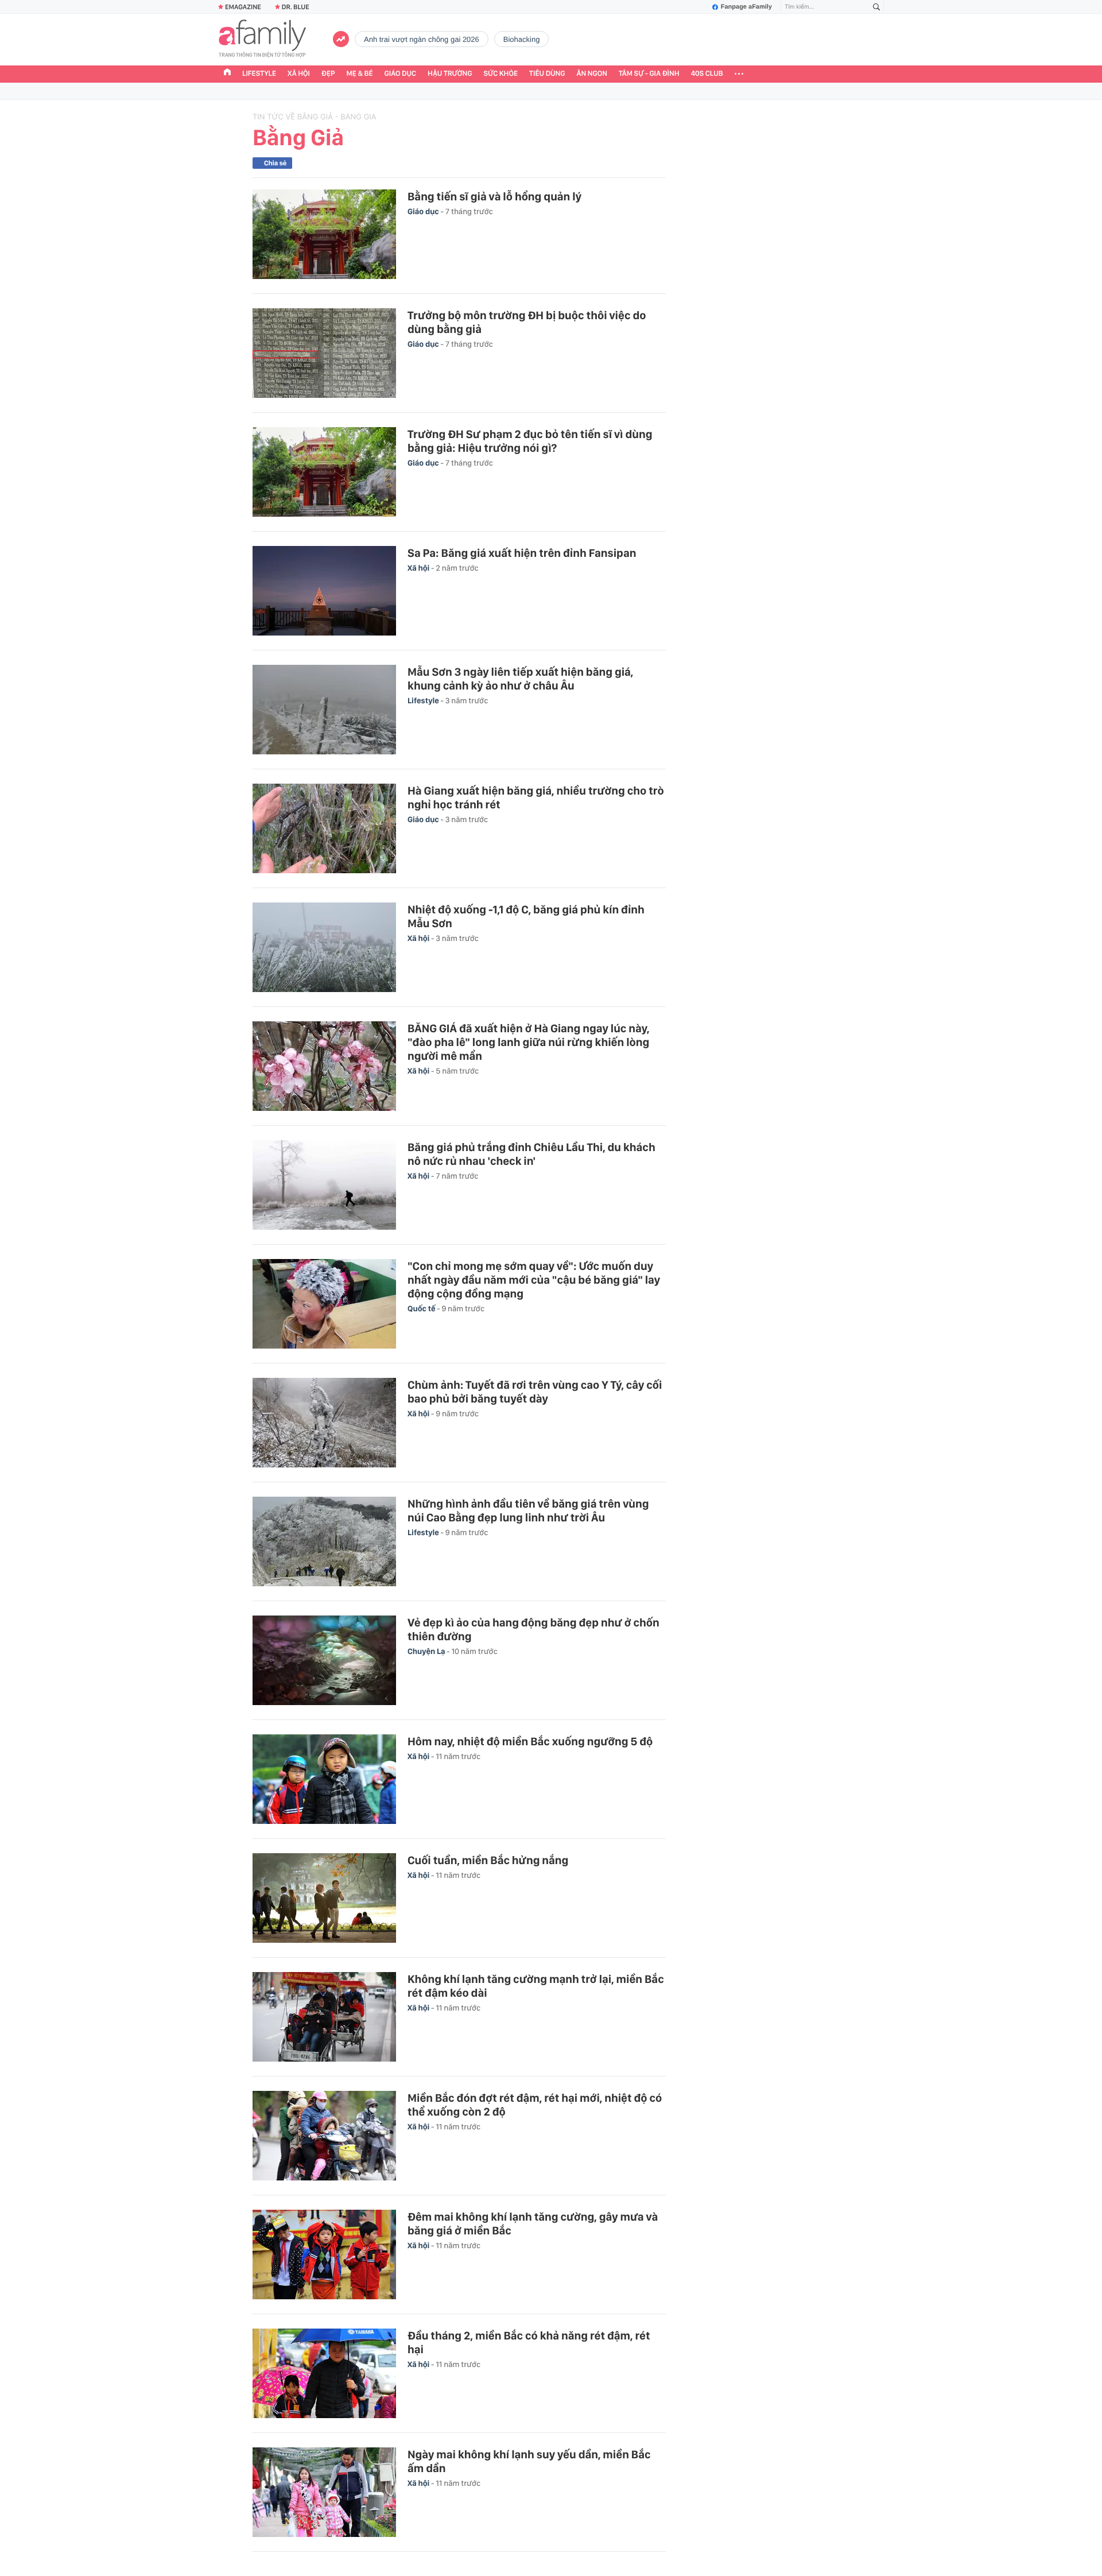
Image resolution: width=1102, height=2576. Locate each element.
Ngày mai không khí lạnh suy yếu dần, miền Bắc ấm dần (529, 2461)
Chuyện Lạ (427, 1652)
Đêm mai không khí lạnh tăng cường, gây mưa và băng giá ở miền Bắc (533, 2224)
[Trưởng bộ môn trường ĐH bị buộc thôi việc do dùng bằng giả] (324, 353)
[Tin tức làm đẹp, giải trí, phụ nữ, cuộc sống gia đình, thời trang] (262, 40)
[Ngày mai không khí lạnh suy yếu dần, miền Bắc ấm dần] (324, 2492)
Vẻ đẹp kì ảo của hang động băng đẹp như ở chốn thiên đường (533, 1629)
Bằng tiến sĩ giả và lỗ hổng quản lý (494, 196)
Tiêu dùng (547, 74)
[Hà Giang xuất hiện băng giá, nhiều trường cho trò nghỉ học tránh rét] (324, 828)
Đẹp (328, 74)
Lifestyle (259, 74)
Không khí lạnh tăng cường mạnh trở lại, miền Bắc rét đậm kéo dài (536, 1986)
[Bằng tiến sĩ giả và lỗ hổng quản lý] (324, 234)
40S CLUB (707, 74)
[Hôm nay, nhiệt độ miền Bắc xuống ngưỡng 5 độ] (324, 1779)
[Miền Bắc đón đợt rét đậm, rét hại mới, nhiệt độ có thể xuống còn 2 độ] (324, 2136)
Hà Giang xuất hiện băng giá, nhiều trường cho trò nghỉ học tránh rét (536, 797)
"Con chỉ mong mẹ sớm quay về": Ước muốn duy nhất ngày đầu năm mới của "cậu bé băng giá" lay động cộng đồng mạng (534, 1280)
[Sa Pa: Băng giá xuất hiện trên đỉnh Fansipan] (324, 591)
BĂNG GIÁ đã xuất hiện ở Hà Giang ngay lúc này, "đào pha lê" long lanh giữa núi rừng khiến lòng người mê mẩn (528, 1042)
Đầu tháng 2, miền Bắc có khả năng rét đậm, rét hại (529, 2342)
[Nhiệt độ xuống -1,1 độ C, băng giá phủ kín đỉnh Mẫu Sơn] (324, 947)
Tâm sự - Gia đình (649, 74)
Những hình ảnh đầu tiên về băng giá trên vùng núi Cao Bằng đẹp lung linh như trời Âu (528, 1510)
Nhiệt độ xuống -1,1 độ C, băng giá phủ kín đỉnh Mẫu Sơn (526, 916)
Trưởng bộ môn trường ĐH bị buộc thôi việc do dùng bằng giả (527, 322)
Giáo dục (401, 74)
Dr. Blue (296, 7)
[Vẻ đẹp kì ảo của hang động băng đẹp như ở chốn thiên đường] (324, 1660)
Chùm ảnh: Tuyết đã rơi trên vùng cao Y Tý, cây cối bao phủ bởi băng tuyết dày (535, 1392)
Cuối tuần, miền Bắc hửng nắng (488, 1860)
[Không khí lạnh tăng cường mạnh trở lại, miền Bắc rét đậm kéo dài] (324, 2017)
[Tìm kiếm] (876, 7)
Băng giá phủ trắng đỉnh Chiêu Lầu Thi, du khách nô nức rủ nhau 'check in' (531, 1154)
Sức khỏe (500, 74)
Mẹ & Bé (360, 74)
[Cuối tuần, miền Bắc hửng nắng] (324, 1898)
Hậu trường (450, 74)
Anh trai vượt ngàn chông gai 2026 (422, 39)
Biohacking (522, 39)
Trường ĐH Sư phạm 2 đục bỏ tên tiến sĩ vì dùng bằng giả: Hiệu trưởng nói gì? (530, 441)
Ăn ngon (592, 74)
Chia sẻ (275, 163)
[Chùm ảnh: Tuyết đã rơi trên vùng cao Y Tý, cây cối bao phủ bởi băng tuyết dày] (324, 1423)
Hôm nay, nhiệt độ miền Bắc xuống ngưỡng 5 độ (530, 1741)
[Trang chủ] (227, 73)
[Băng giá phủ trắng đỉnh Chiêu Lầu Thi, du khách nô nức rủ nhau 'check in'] (324, 1185)
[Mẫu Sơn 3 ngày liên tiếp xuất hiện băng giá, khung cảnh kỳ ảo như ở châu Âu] (324, 710)
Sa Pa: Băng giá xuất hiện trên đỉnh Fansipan (522, 553)
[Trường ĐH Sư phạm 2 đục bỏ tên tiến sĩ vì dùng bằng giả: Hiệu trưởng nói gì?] (324, 472)
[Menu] (739, 74)
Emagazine (243, 7)
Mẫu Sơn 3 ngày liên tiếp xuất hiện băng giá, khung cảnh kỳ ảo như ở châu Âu (520, 679)
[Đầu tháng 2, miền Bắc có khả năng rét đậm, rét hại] (324, 2373)
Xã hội (299, 74)
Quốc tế (422, 1309)
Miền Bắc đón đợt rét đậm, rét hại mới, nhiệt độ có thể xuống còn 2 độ (535, 2105)
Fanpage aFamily (746, 7)
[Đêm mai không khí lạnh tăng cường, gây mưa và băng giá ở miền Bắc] (324, 2255)
